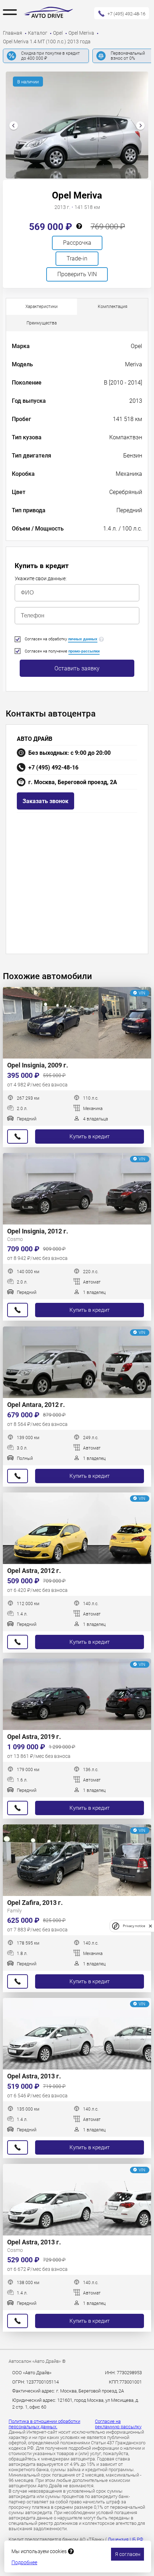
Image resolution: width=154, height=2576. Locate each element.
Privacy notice (134, 1926)
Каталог (38, 33)
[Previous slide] (14, 126)
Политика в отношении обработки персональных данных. (44, 2424)
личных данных (83, 639)
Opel (58, 33)
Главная (13, 33)
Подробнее (24, 2562)
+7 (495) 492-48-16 (53, 768)
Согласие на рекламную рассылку (118, 2424)
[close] (150, 1926)
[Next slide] (140, 126)
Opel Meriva (82, 33)
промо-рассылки (84, 651)
